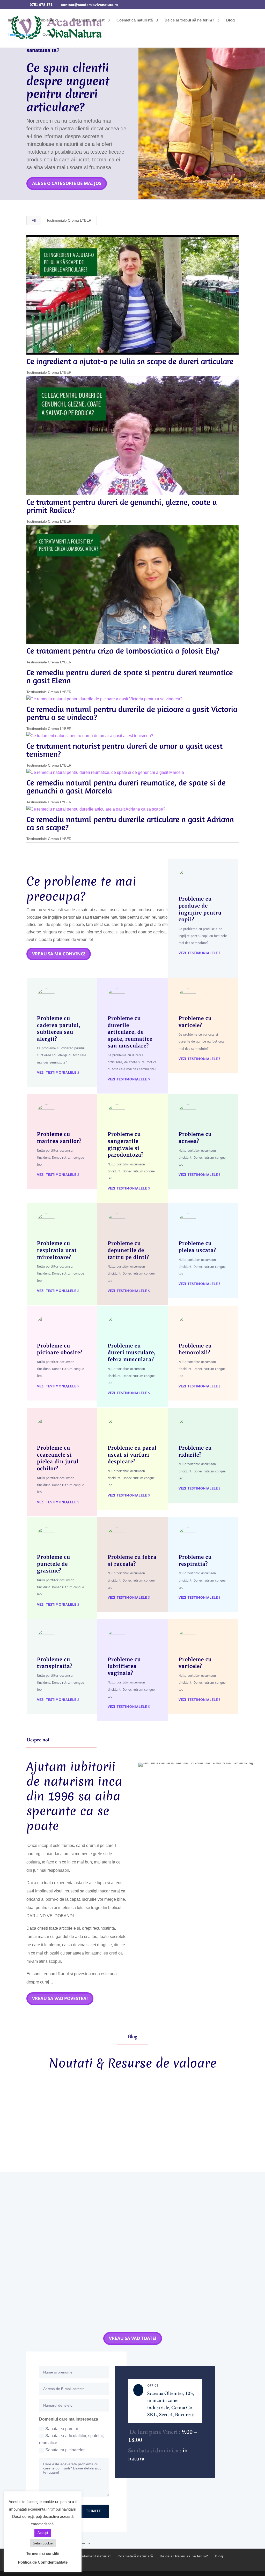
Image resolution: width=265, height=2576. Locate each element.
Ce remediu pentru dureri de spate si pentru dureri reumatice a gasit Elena (130, 676)
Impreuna (16, 20)
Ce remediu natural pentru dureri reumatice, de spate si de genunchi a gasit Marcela (126, 787)
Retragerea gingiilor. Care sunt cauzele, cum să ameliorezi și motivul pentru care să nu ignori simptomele (125, 2105)
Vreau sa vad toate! (133, 2338)
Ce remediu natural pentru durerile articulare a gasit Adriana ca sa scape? (130, 823)
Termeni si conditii (43, 2553)
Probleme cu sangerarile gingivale (134, 2195)
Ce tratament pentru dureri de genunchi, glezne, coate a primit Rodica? (122, 506)
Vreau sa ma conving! (59, 954)
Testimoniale (19, 35)
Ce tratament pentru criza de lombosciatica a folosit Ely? (123, 651)
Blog (230, 20)
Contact (50, 35)
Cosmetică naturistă (135, 20)
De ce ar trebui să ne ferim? (189, 20)
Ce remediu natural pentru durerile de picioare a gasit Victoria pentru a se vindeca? (132, 713)
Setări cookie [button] (43, 2543)
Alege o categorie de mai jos (67, 183)
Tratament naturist (88, 20)
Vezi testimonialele (198, 953)
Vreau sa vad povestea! (60, 1998)
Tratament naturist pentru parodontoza (192, 2116)
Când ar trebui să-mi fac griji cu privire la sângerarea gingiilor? (94, 2187)
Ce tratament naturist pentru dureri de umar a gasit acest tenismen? (124, 750)
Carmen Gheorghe (54, 2116)
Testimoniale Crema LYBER (69, 220)
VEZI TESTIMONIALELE (57, 1072)
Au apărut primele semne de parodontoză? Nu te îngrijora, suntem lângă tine (109, 2271)
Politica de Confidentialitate (43, 2562)
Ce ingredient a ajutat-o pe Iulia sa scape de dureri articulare (130, 361)
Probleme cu (48, 20)
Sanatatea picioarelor (65, 2450)
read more (44, 2150)
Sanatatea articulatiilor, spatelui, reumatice (71, 2439)
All (34, 220)
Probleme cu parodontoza (125, 2116)
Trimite (94, 2511)
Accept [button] (43, 2533)
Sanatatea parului (62, 2429)
